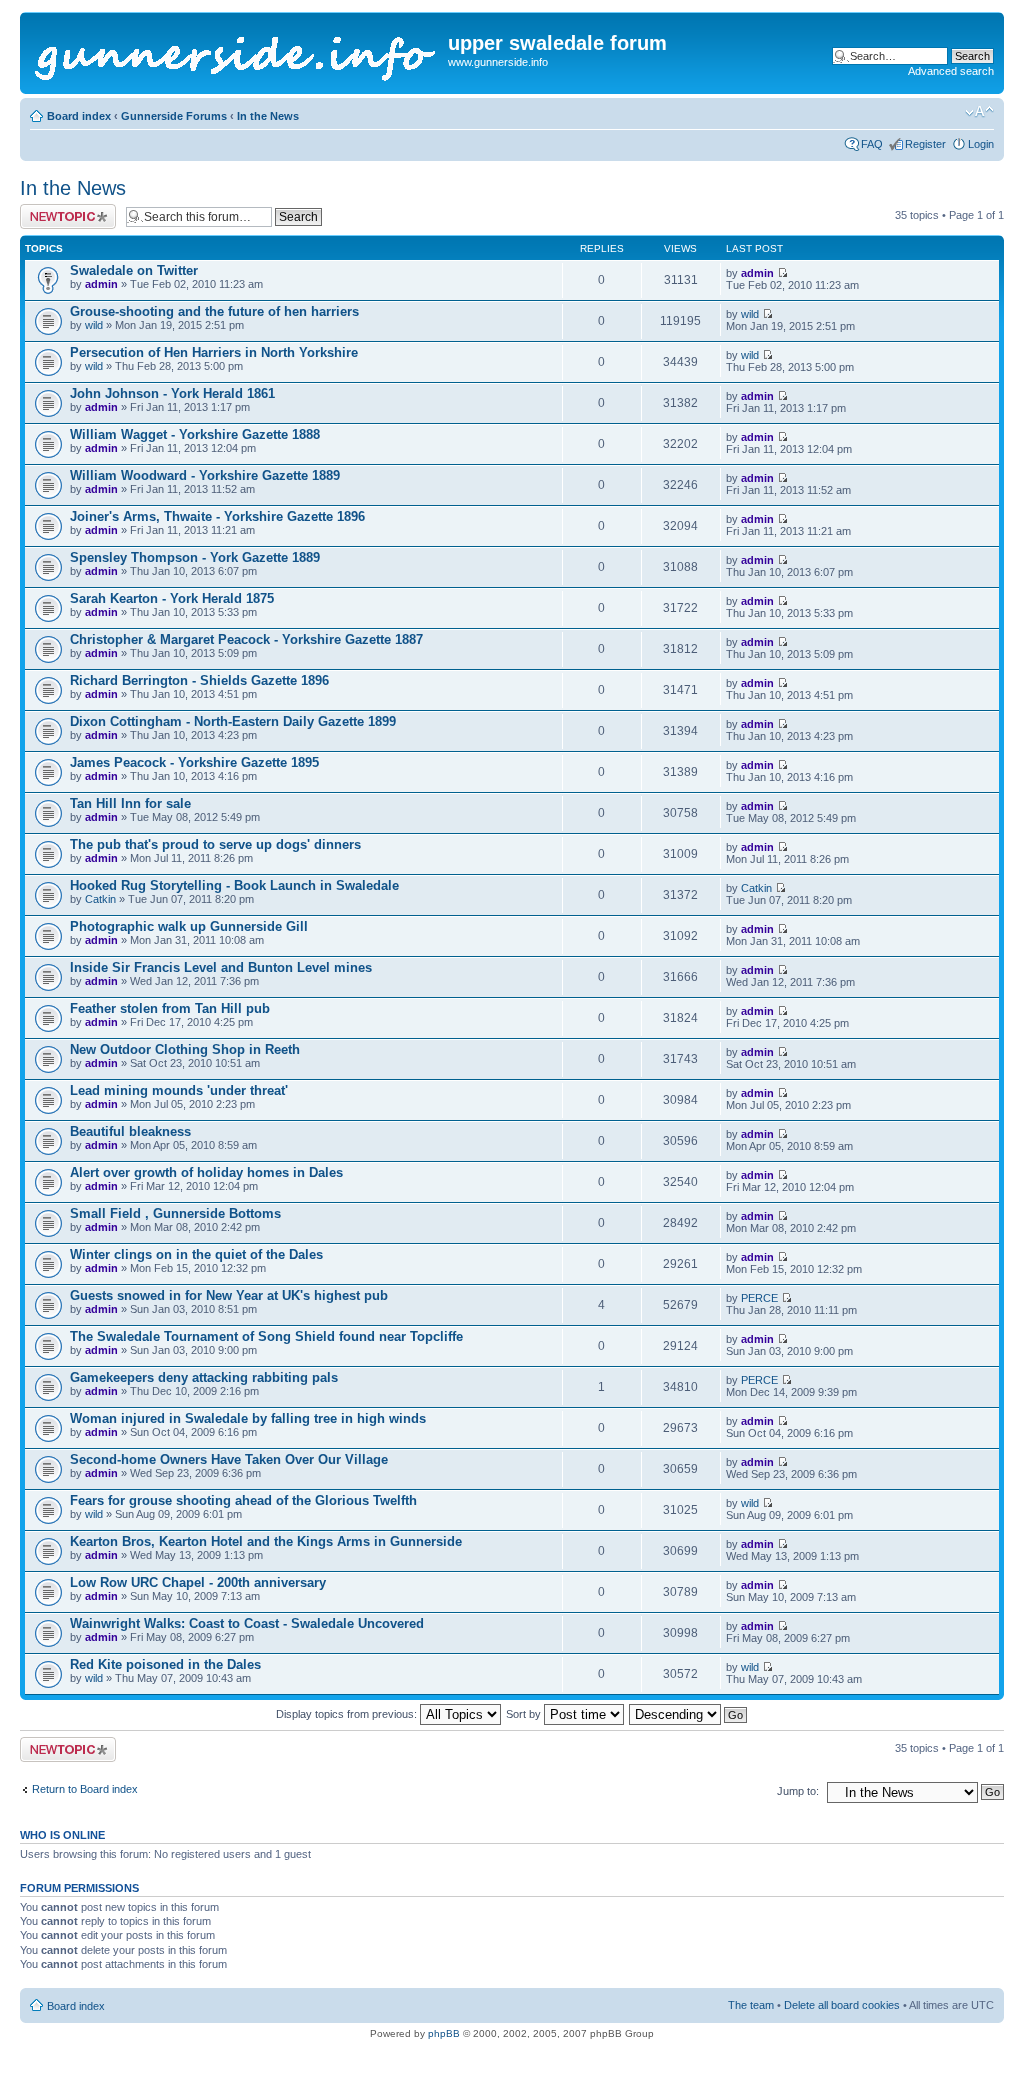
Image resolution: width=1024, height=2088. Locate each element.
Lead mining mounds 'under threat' (179, 1090)
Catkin (100, 899)
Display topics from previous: (348, 1714)
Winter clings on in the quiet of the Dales (196, 1254)
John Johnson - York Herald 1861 (172, 393)
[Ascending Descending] (689, 1714)
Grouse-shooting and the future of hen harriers (214, 311)
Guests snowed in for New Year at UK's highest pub (229, 1295)
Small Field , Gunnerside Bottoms (175, 1213)
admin (101, 284)
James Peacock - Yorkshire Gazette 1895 (194, 762)
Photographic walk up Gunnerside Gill (189, 926)
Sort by (525, 1714)
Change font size (979, 112)
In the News (268, 116)
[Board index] (236, 53)
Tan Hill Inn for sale (130, 803)
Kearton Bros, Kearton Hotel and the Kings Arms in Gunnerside (266, 1541)
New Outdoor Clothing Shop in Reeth (185, 1049)
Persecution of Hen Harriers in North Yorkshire (214, 352)
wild (94, 325)
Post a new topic (60, 210)
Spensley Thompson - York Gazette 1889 (195, 557)
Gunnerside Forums (174, 116)
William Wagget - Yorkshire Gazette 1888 (195, 434)
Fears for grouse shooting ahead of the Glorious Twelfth (243, 1500)
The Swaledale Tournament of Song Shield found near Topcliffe (266, 1336)
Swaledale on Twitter (134, 270)
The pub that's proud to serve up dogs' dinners (215, 844)
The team (751, 2005)
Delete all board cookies (842, 2005)
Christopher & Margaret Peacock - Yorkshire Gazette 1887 (246, 639)
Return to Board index (85, 1789)
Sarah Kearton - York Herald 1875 (172, 598)
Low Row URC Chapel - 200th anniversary (198, 1582)
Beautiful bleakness (130, 1131)
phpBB (444, 2033)
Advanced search (951, 71)
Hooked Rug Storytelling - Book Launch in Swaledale (234, 885)
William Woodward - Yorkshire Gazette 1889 (205, 475)
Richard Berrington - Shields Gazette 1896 (199, 680)
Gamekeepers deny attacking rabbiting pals (204, 1377)
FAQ (872, 144)
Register (925, 144)
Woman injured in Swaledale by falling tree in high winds (248, 1418)
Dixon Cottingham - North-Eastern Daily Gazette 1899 (233, 721)
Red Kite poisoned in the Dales (165, 1664)
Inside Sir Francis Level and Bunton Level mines (221, 967)
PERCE (759, 1298)
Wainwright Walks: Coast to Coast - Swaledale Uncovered (247, 1623)
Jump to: (798, 1791)
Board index (79, 116)
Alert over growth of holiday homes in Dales (206, 1172)
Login (981, 144)
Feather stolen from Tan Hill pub (170, 1008)
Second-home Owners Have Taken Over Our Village (229, 1459)
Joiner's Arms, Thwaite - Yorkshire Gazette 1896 (217, 516)
